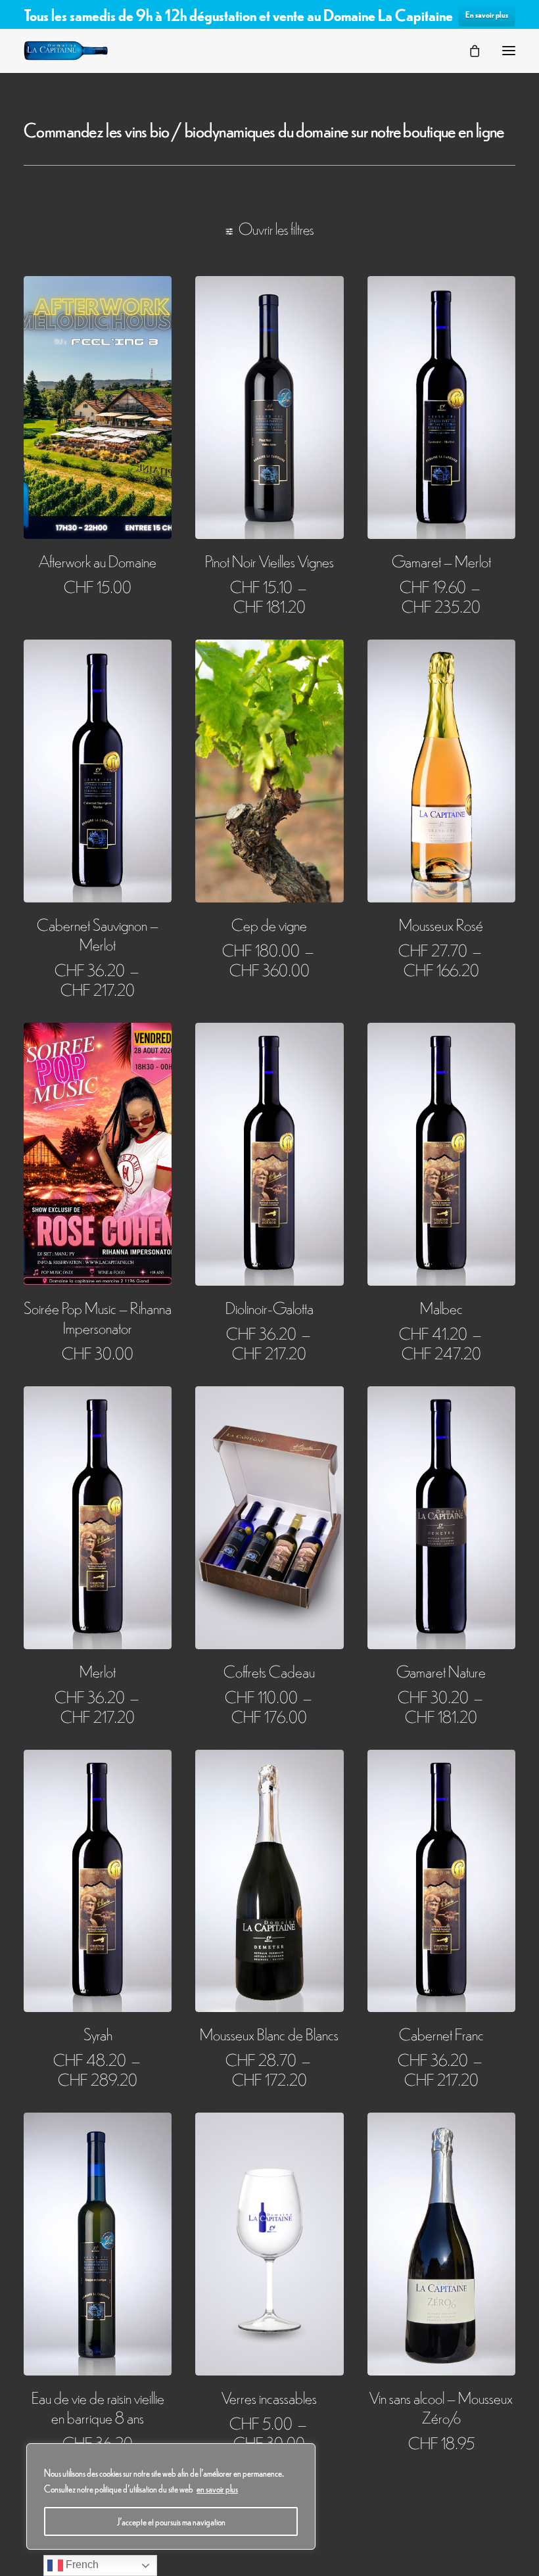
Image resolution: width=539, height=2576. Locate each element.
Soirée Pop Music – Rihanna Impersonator (98, 1317)
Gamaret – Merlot (441, 560)
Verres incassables (269, 2397)
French (81, 2564)
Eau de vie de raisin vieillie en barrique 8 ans (98, 2407)
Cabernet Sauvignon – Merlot (98, 934)
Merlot (98, 1671)
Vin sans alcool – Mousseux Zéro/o (441, 2407)
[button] (509, 51)
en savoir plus (217, 2489)
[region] (171, 2496)
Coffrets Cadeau (269, 1671)
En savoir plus (487, 14)
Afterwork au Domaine (98, 560)
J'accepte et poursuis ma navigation (171, 2521)
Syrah (98, 2033)
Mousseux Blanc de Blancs (269, 2033)
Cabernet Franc (441, 2033)
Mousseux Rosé (441, 924)
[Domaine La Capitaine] (66, 51)
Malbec (441, 1307)
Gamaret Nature (441, 1671)
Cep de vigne (269, 924)
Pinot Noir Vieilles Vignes (269, 560)
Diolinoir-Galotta (269, 1307)
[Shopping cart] (469, 51)
